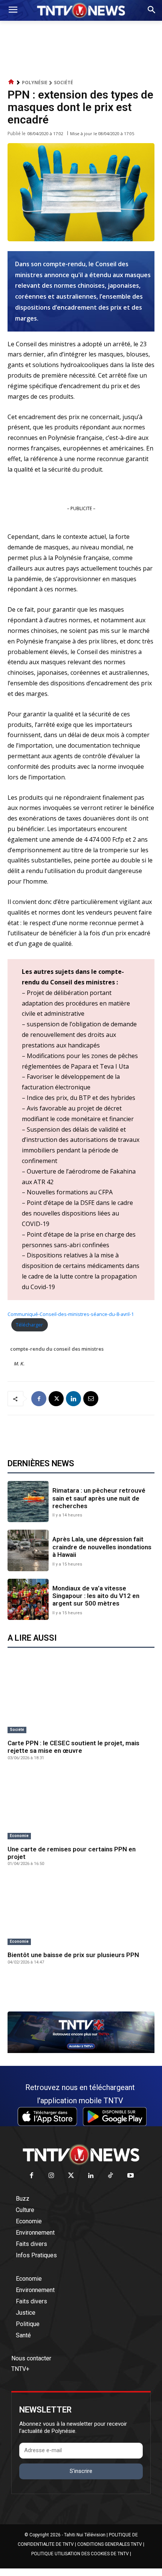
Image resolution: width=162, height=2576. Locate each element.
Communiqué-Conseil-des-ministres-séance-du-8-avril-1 (71, 1314)
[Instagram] (51, 2176)
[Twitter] (71, 2176)
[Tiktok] (111, 2176)
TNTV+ (20, 2369)
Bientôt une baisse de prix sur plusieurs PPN (73, 1955)
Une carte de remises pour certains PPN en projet (72, 1853)
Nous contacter (31, 2358)
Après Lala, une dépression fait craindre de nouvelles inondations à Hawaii (102, 1547)
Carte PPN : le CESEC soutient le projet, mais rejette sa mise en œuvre (73, 1747)
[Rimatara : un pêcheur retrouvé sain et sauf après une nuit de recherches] (28, 1502)
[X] (56, 1399)
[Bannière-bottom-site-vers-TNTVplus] (81, 2051)
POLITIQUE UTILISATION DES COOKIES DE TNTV (80, 2554)
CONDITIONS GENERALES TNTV (110, 2544)
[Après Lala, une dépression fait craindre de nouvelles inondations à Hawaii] (28, 1550)
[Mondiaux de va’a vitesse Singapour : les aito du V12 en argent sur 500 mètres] (28, 1599)
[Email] (91, 1399)
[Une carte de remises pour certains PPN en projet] (81, 1806)
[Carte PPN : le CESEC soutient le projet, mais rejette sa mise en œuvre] (81, 1700)
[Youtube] (131, 2176)
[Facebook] (39, 1399)
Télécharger (29, 1325)
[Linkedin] (73, 1399)
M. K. (19, 1364)
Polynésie (35, 83)
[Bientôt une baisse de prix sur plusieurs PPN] (81, 1912)
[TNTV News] (81, 2155)
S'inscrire (81, 2471)
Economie (19, 1836)
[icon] (11, 82)
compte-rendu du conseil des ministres (57, 1349)
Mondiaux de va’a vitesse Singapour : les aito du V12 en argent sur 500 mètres (96, 1596)
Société (63, 83)
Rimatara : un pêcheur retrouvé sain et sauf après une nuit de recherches (99, 1498)
